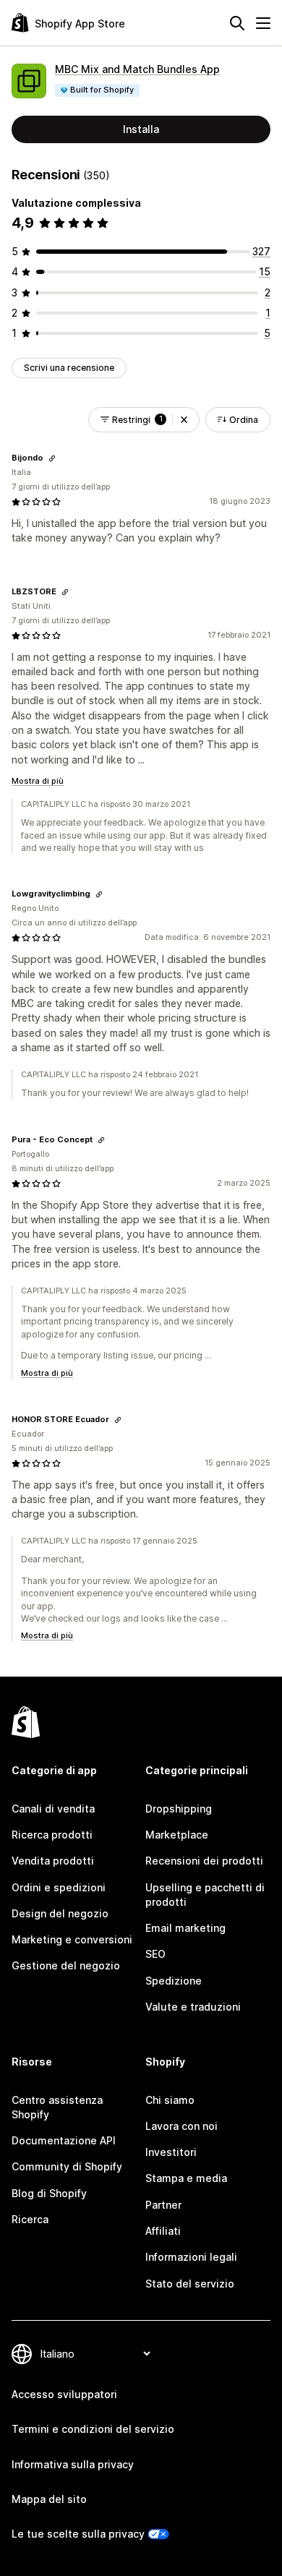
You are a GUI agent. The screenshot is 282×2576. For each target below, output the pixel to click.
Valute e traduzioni (193, 2007)
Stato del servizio (190, 2284)
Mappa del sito (49, 2499)
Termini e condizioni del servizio (93, 2429)
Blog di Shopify (49, 2193)
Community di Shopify (67, 2166)
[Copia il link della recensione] (52, 458)
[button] (184, 420)
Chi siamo (170, 2100)
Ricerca (30, 2219)
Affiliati (163, 2231)
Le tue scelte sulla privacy (78, 2534)
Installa (141, 129)
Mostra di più (38, 781)
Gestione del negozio (66, 1965)
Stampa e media (186, 2178)
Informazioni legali (191, 2257)
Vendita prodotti (53, 1861)
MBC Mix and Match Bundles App (137, 69)
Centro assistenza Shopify (57, 2107)
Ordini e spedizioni (59, 1887)
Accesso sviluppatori (64, 2394)
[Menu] (263, 23)
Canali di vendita (53, 1809)
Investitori (171, 2152)
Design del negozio (60, 1913)
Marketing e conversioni (72, 1939)
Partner (163, 2205)
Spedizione (174, 1981)
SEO (155, 1954)
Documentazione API (64, 2140)
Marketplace (177, 1835)
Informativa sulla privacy (73, 2464)
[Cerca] (237, 23)
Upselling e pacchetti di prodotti (205, 1895)
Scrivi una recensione (69, 368)
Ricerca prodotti (52, 1835)
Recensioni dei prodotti (204, 1861)
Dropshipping (179, 1809)
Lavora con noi (181, 2126)
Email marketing (185, 1928)
